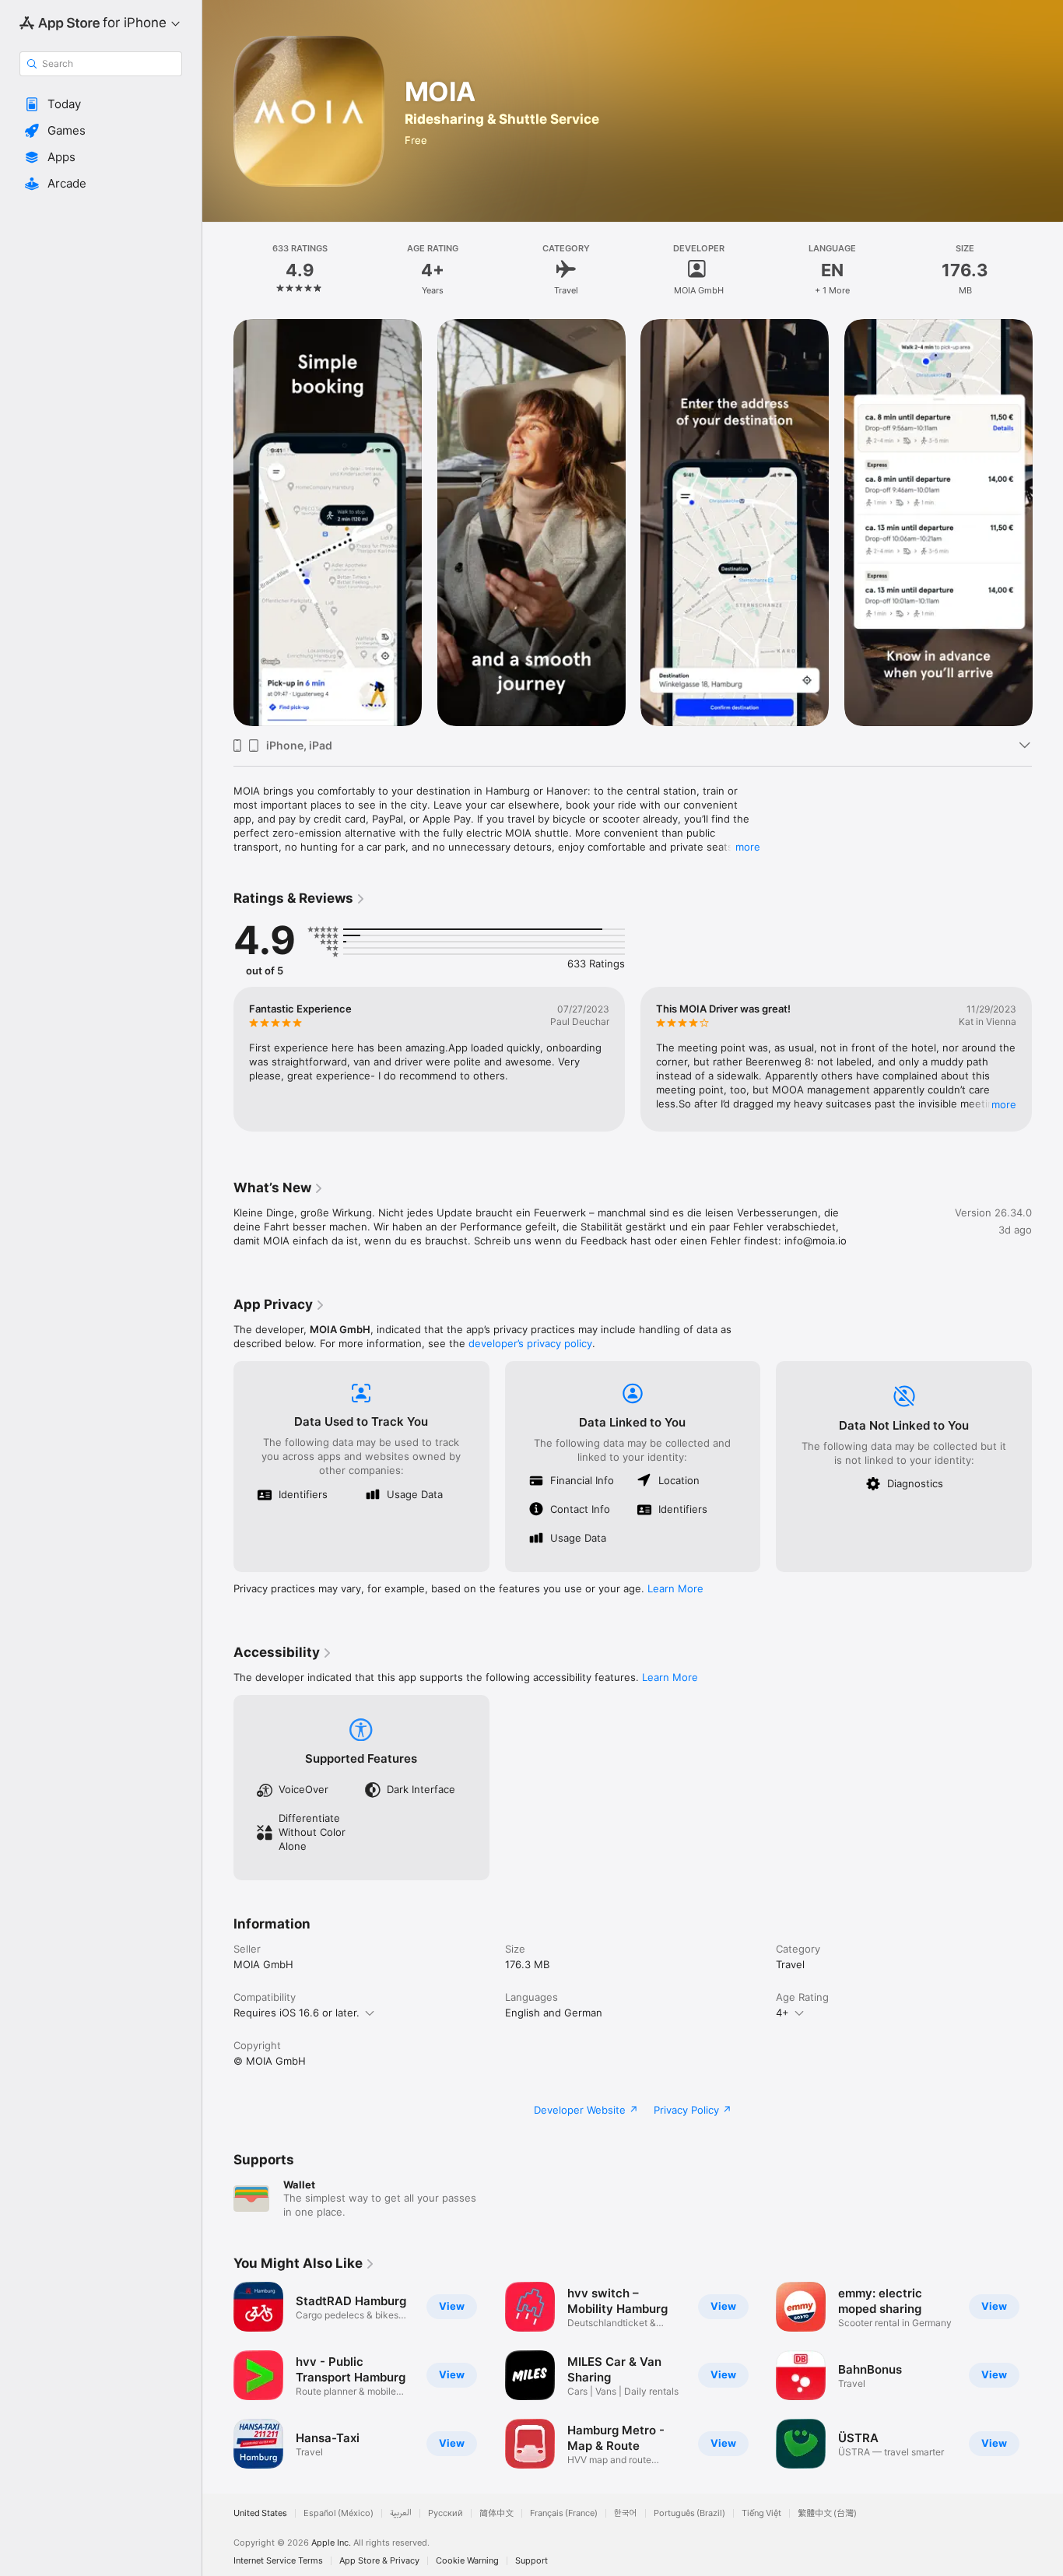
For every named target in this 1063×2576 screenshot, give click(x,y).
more (748, 847)
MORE (1004, 1104)
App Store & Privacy (379, 2561)
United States (260, 2513)
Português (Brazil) (689, 2513)
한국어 (626, 2513)
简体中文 (496, 2513)
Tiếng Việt (761, 2513)
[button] (101, 104)
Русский (446, 2513)
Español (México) (339, 2513)
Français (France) (564, 2513)
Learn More (675, 1588)
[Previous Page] (218, 522)
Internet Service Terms (278, 2561)
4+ (782, 2013)
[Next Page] (1047, 522)
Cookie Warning (467, 2561)
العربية (401, 2513)
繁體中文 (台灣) (827, 2513)
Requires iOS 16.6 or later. (296, 2013)
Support (531, 2561)
